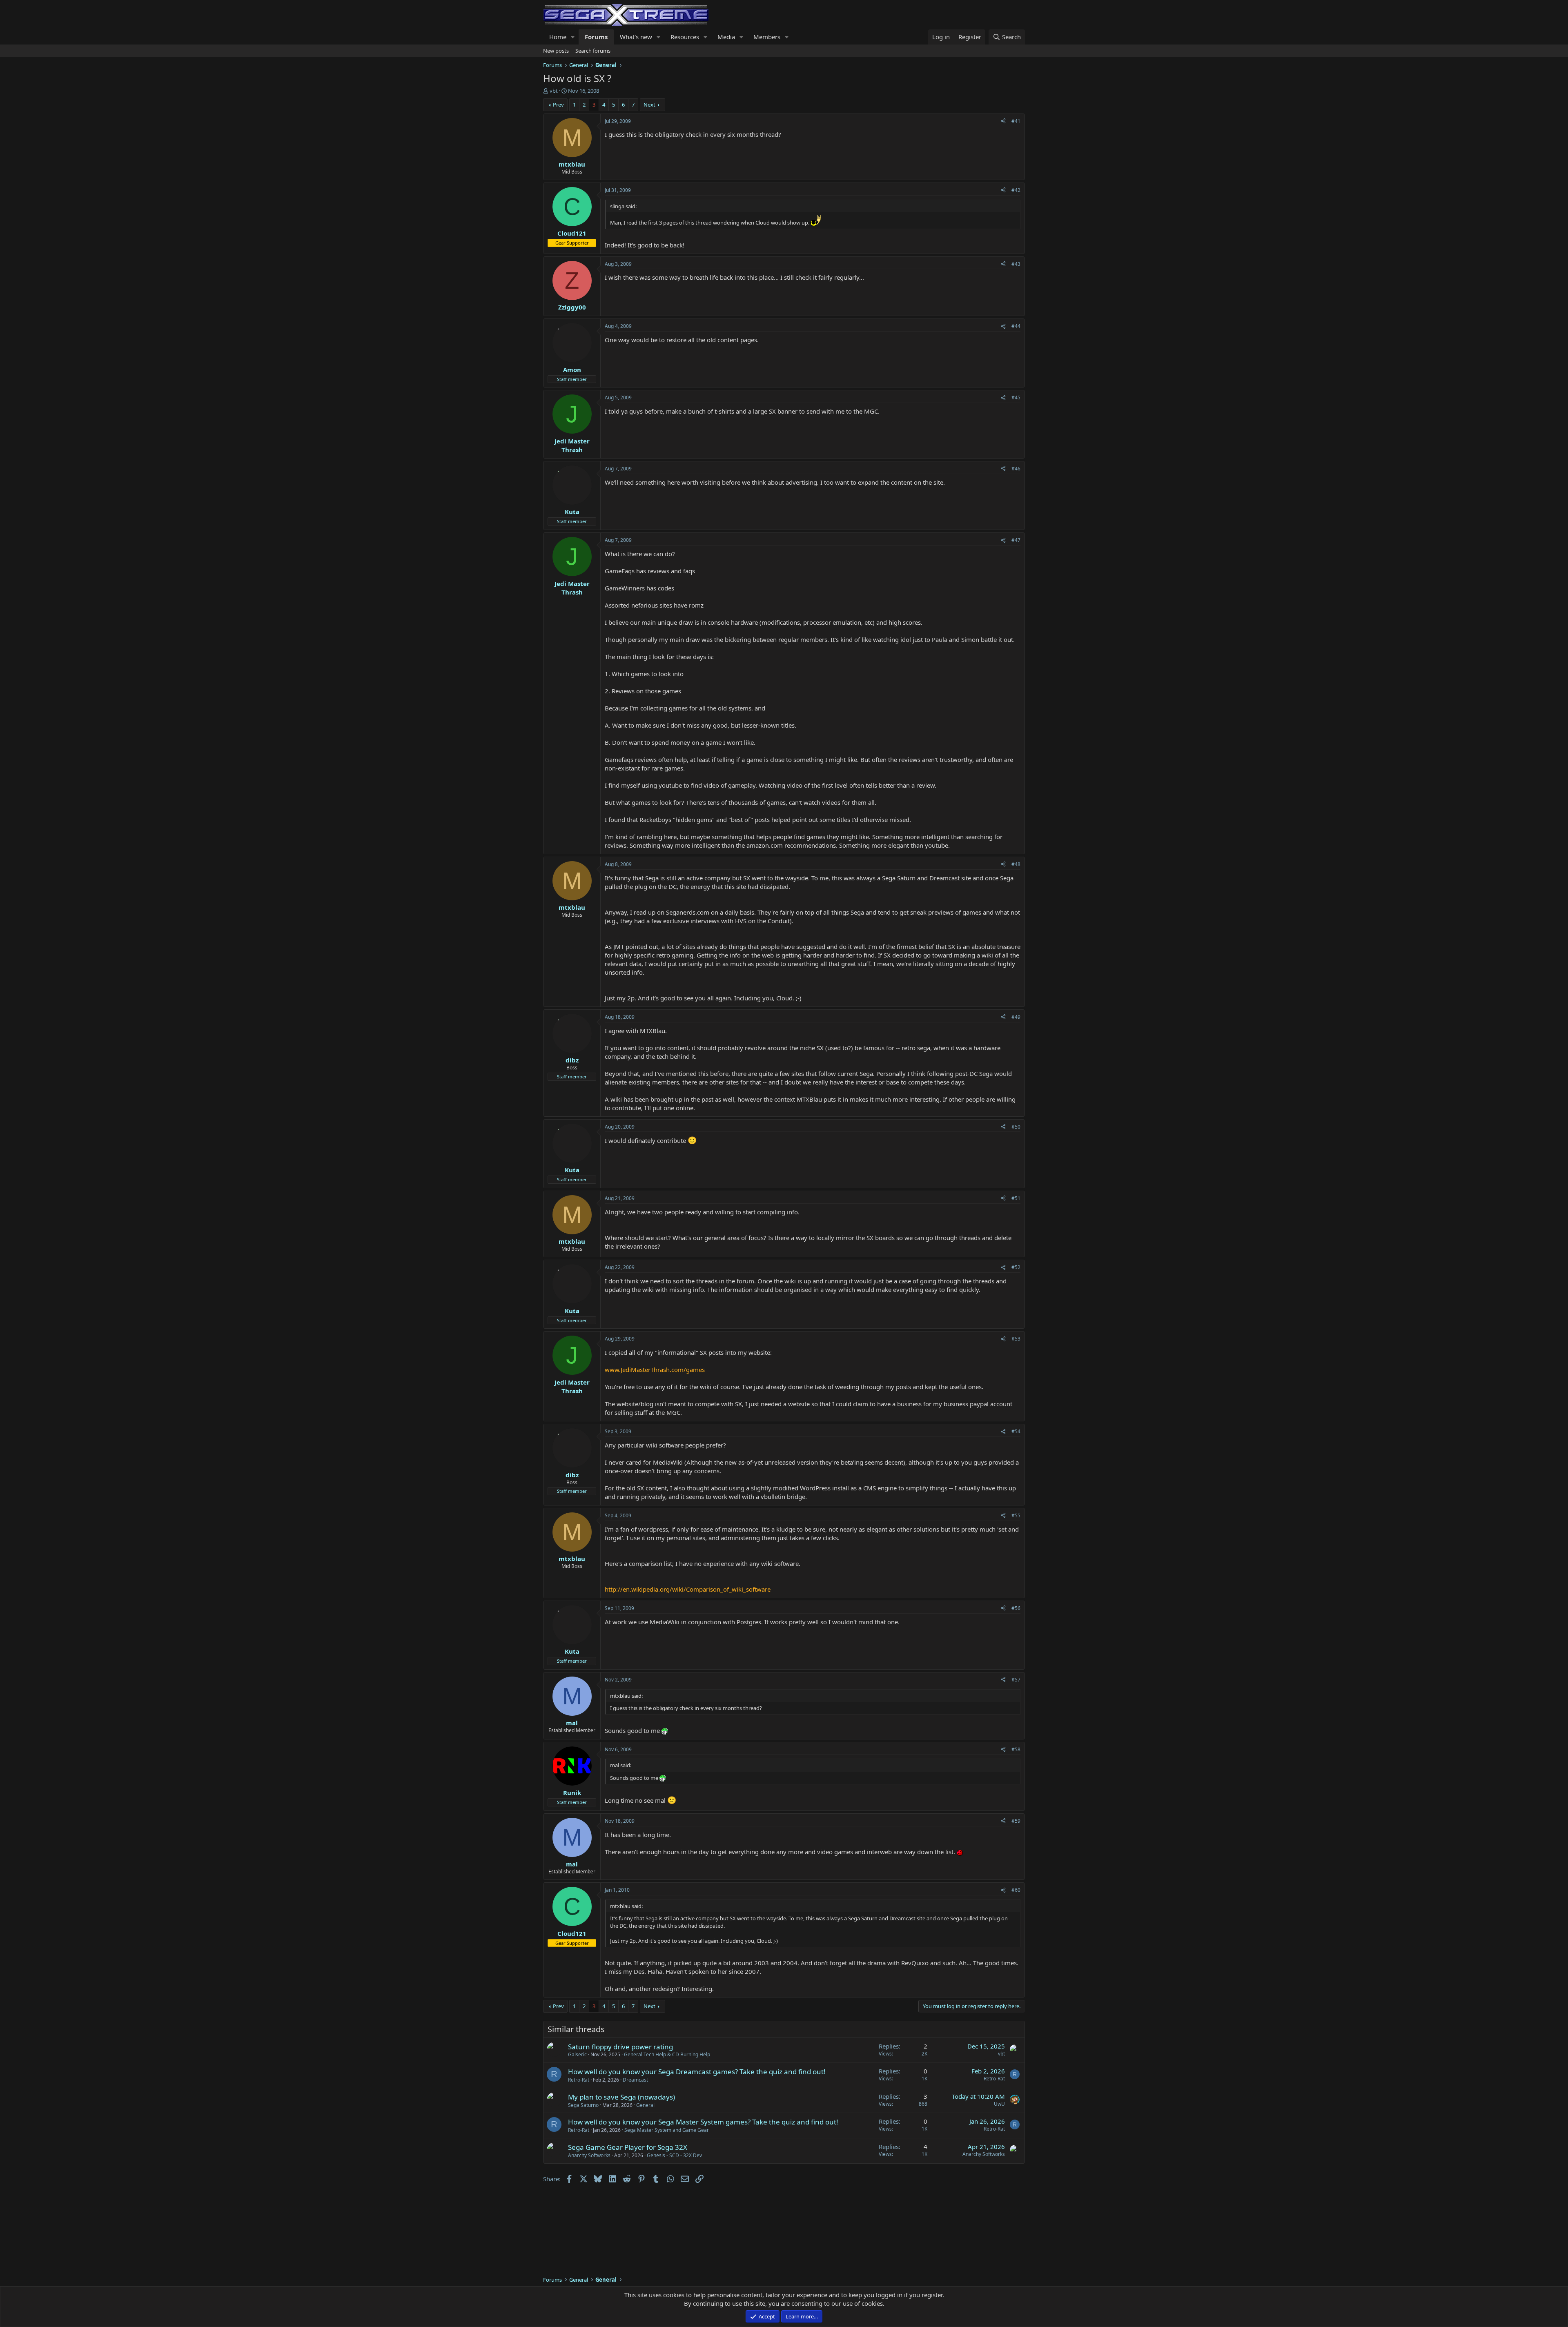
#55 (1016, 1515)
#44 (1016, 326)
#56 (1016, 1608)
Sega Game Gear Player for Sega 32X (628, 2147)
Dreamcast (635, 2080)
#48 (1016, 864)
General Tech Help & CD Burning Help (667, 2054)
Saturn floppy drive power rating (620, 2047)
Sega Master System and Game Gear (667, 2130)
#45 (1016, 397)
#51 (1016, 1198)
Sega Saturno (583, 2105)
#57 (1016, 1680)
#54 (1016, 1431)
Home (558, 37)
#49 (1016, 1017)
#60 (1016, 1890)
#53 (1016, 1339)
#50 (1016, 1127)
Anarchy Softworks (589, 2155)
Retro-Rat (579, 2080)
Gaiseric (577, 2054)
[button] (573, 37)
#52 (1016, 1267)
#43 (1016, 264)
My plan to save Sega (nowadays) (621, 2097)
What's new (636, 37)
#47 (1016, 540)
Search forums (593, 51)
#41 (1016, 121)
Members (767, 37)
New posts (556, 51)
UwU (999, 2104)
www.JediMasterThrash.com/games (655, 1369)
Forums (596, 37)
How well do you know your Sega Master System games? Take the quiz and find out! (703, 2122)
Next (649, 105)
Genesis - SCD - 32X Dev (674, 2155)
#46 (1016, 469)
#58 (1016, 1749)
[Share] (1003, 121)
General (645, 2105)
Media (726, 37)
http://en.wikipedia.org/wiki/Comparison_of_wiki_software (688, 1589)
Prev (558, 105)
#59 (1016, 1821)
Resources (685, 37)
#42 (1016, 190)
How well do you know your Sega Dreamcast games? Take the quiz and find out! (697, 2072)
